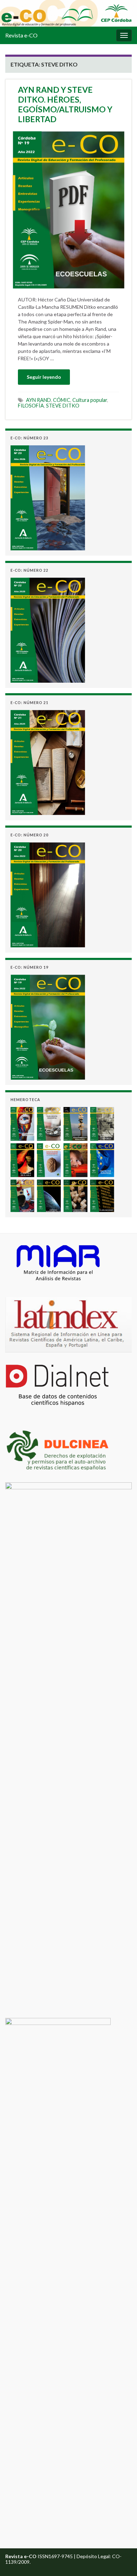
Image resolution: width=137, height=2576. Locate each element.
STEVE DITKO (63, 406)
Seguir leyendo (44, 377)
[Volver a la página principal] (68, 13)
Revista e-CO (21, 35)
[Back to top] (121, 2560)
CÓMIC (62, 400)
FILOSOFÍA (31, 406)
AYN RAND (38, 400)
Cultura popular (90, 400)
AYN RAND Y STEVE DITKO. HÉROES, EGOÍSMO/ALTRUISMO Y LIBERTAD (65, 104)
